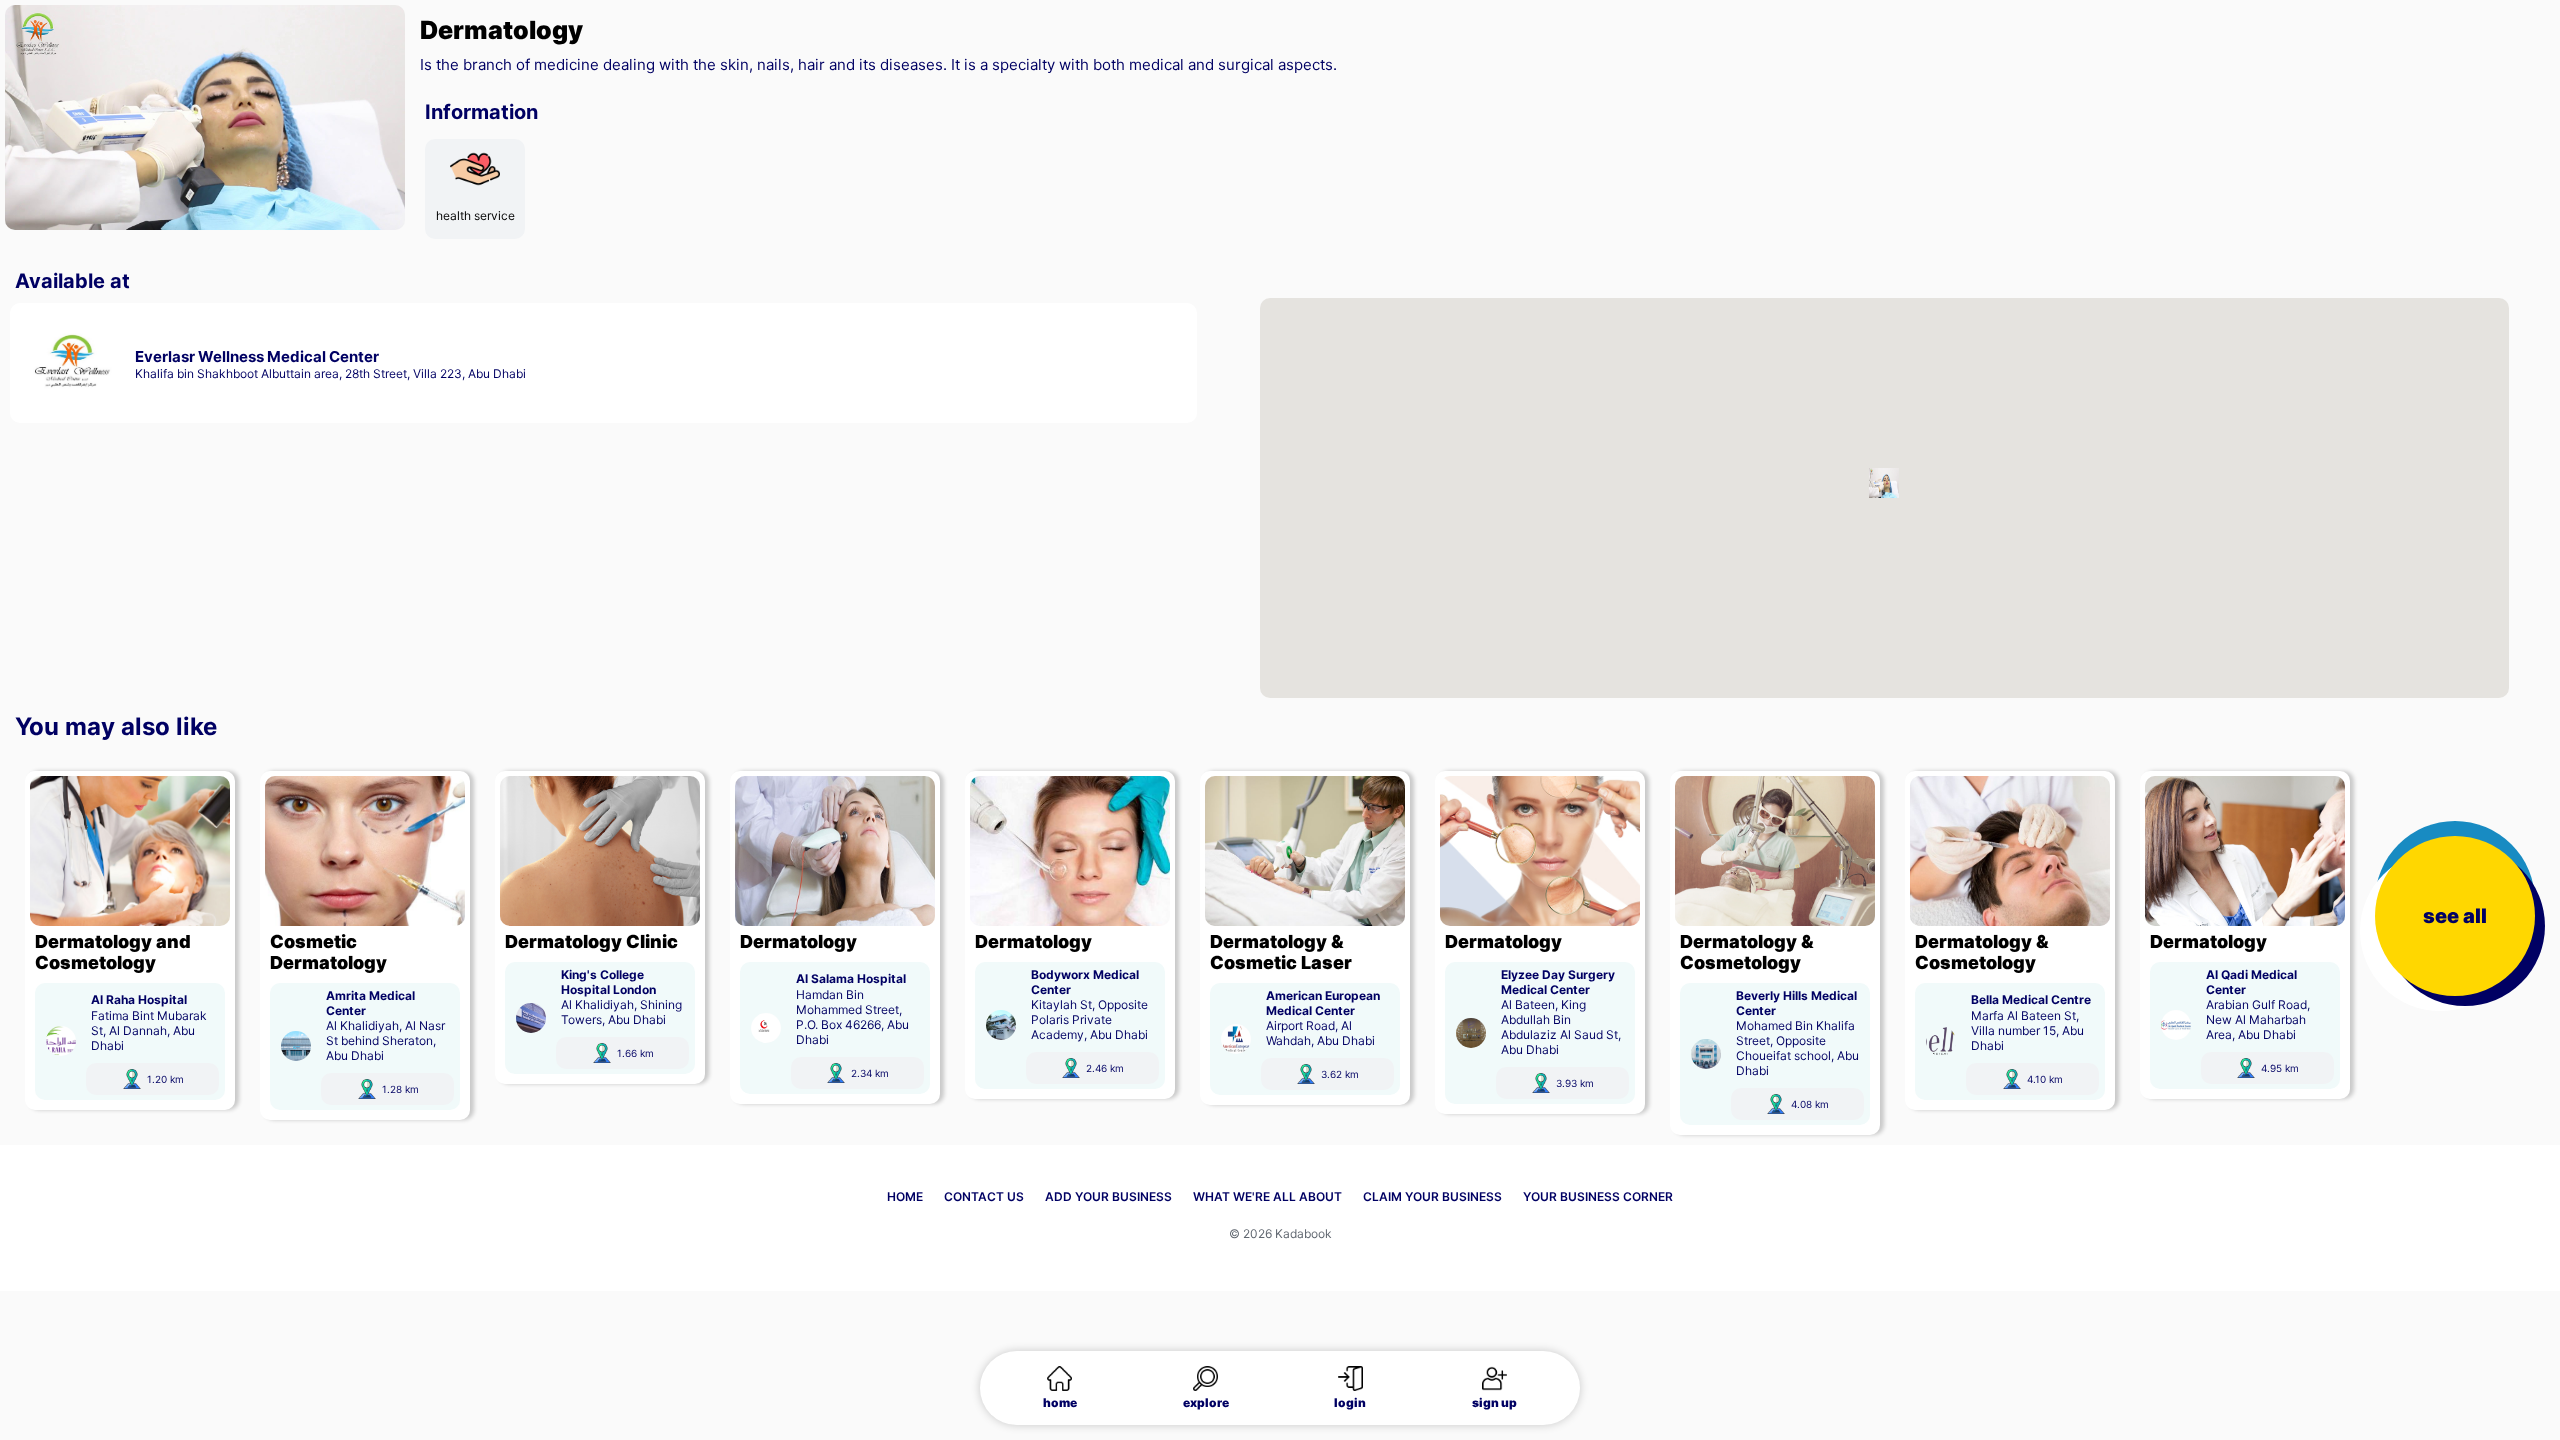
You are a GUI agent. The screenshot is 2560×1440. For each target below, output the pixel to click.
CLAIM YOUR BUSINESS (1432, 1196)
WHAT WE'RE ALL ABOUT (1267, 1196)
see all (2455, 916)
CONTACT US (984, 1196)
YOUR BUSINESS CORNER (1598, 1196)
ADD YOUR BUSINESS (1108, 1196)
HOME (905, 1196)
